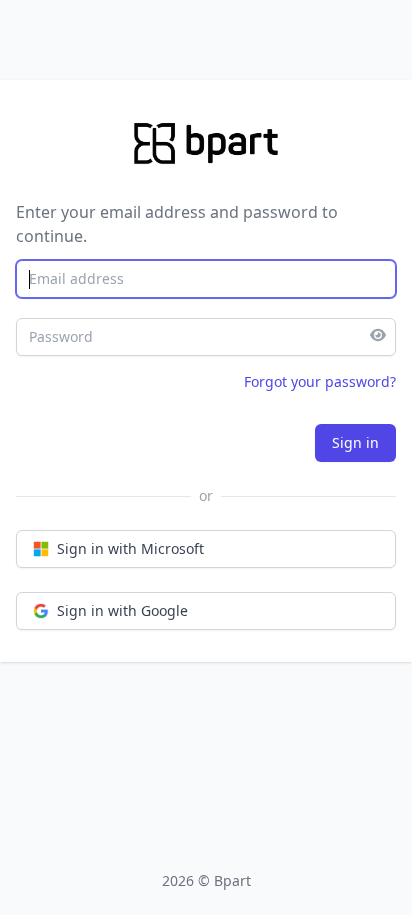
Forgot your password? (320, 381)
